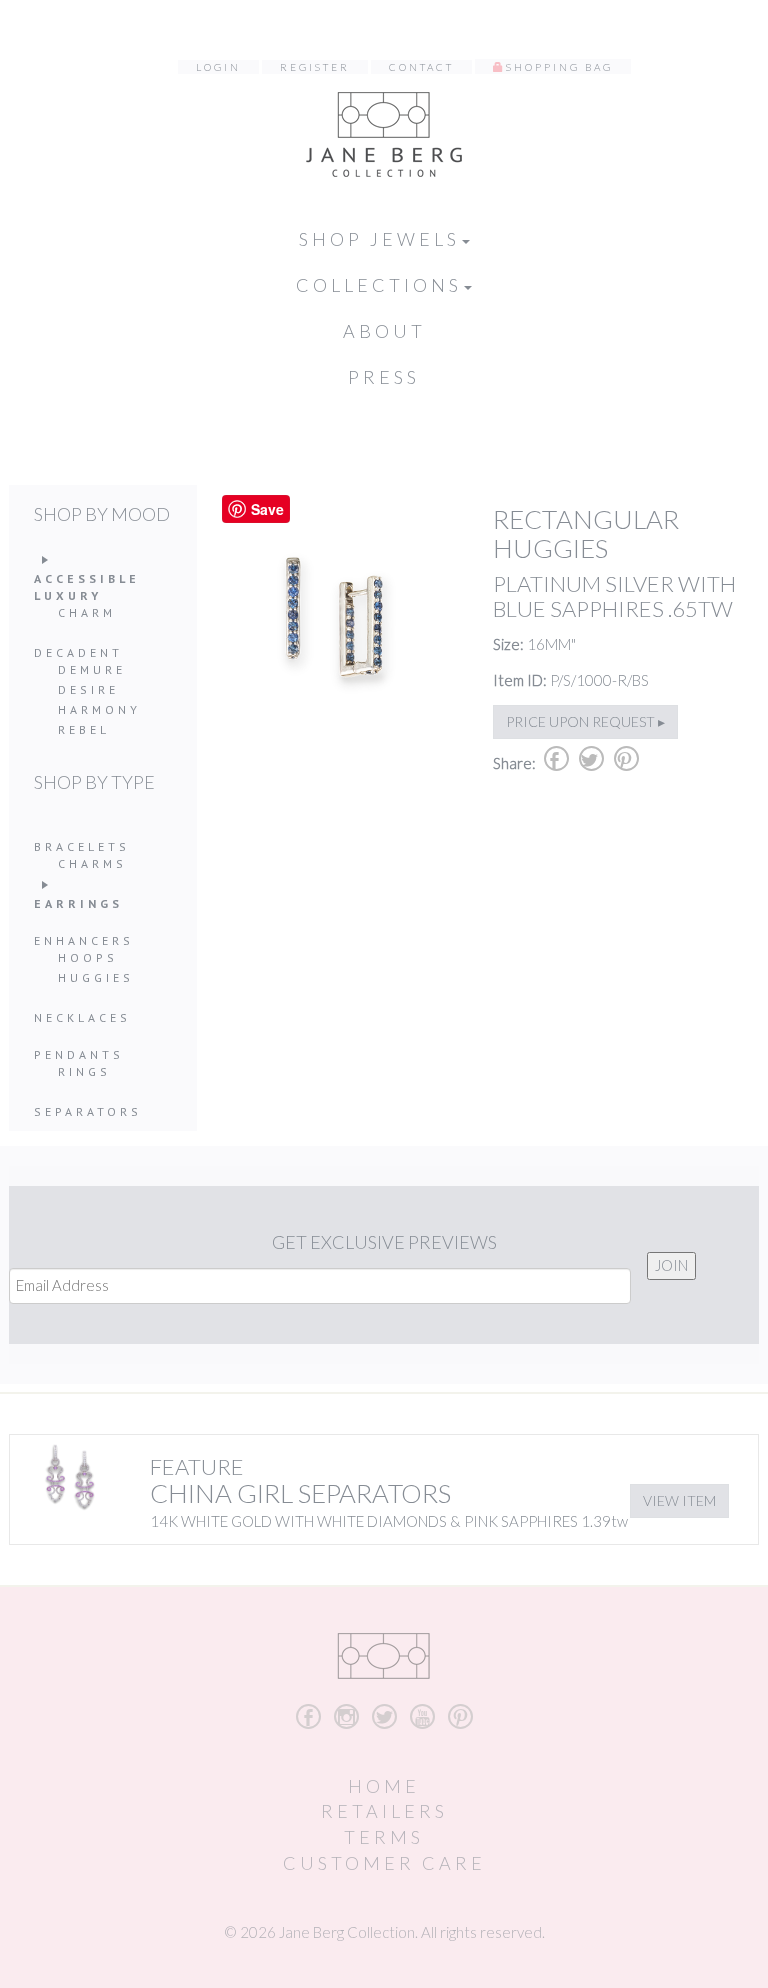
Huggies (96, 977)
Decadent (78, 652)
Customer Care (384, 1863)
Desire (88, 689)
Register (315, 67)
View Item (679, 1500)
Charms (92, 863)
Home (384, 1786)
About (384, 331)
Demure (92, 669)
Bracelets (82, 846)
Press (384, 377)
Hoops (88, 957)
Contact (421, 67)
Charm (87, 612)
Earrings (78, 903)
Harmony (99, 709)
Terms (384, 1837)
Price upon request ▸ (585, 721)
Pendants (79, 1054)
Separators (88, 1111)
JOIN (671, 1265)
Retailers (384, 1811)
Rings (84, 1071)
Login (218, 67)
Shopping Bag (559, 67)
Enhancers (84, 940)
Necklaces (82, 1017)
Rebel (84, 729)
